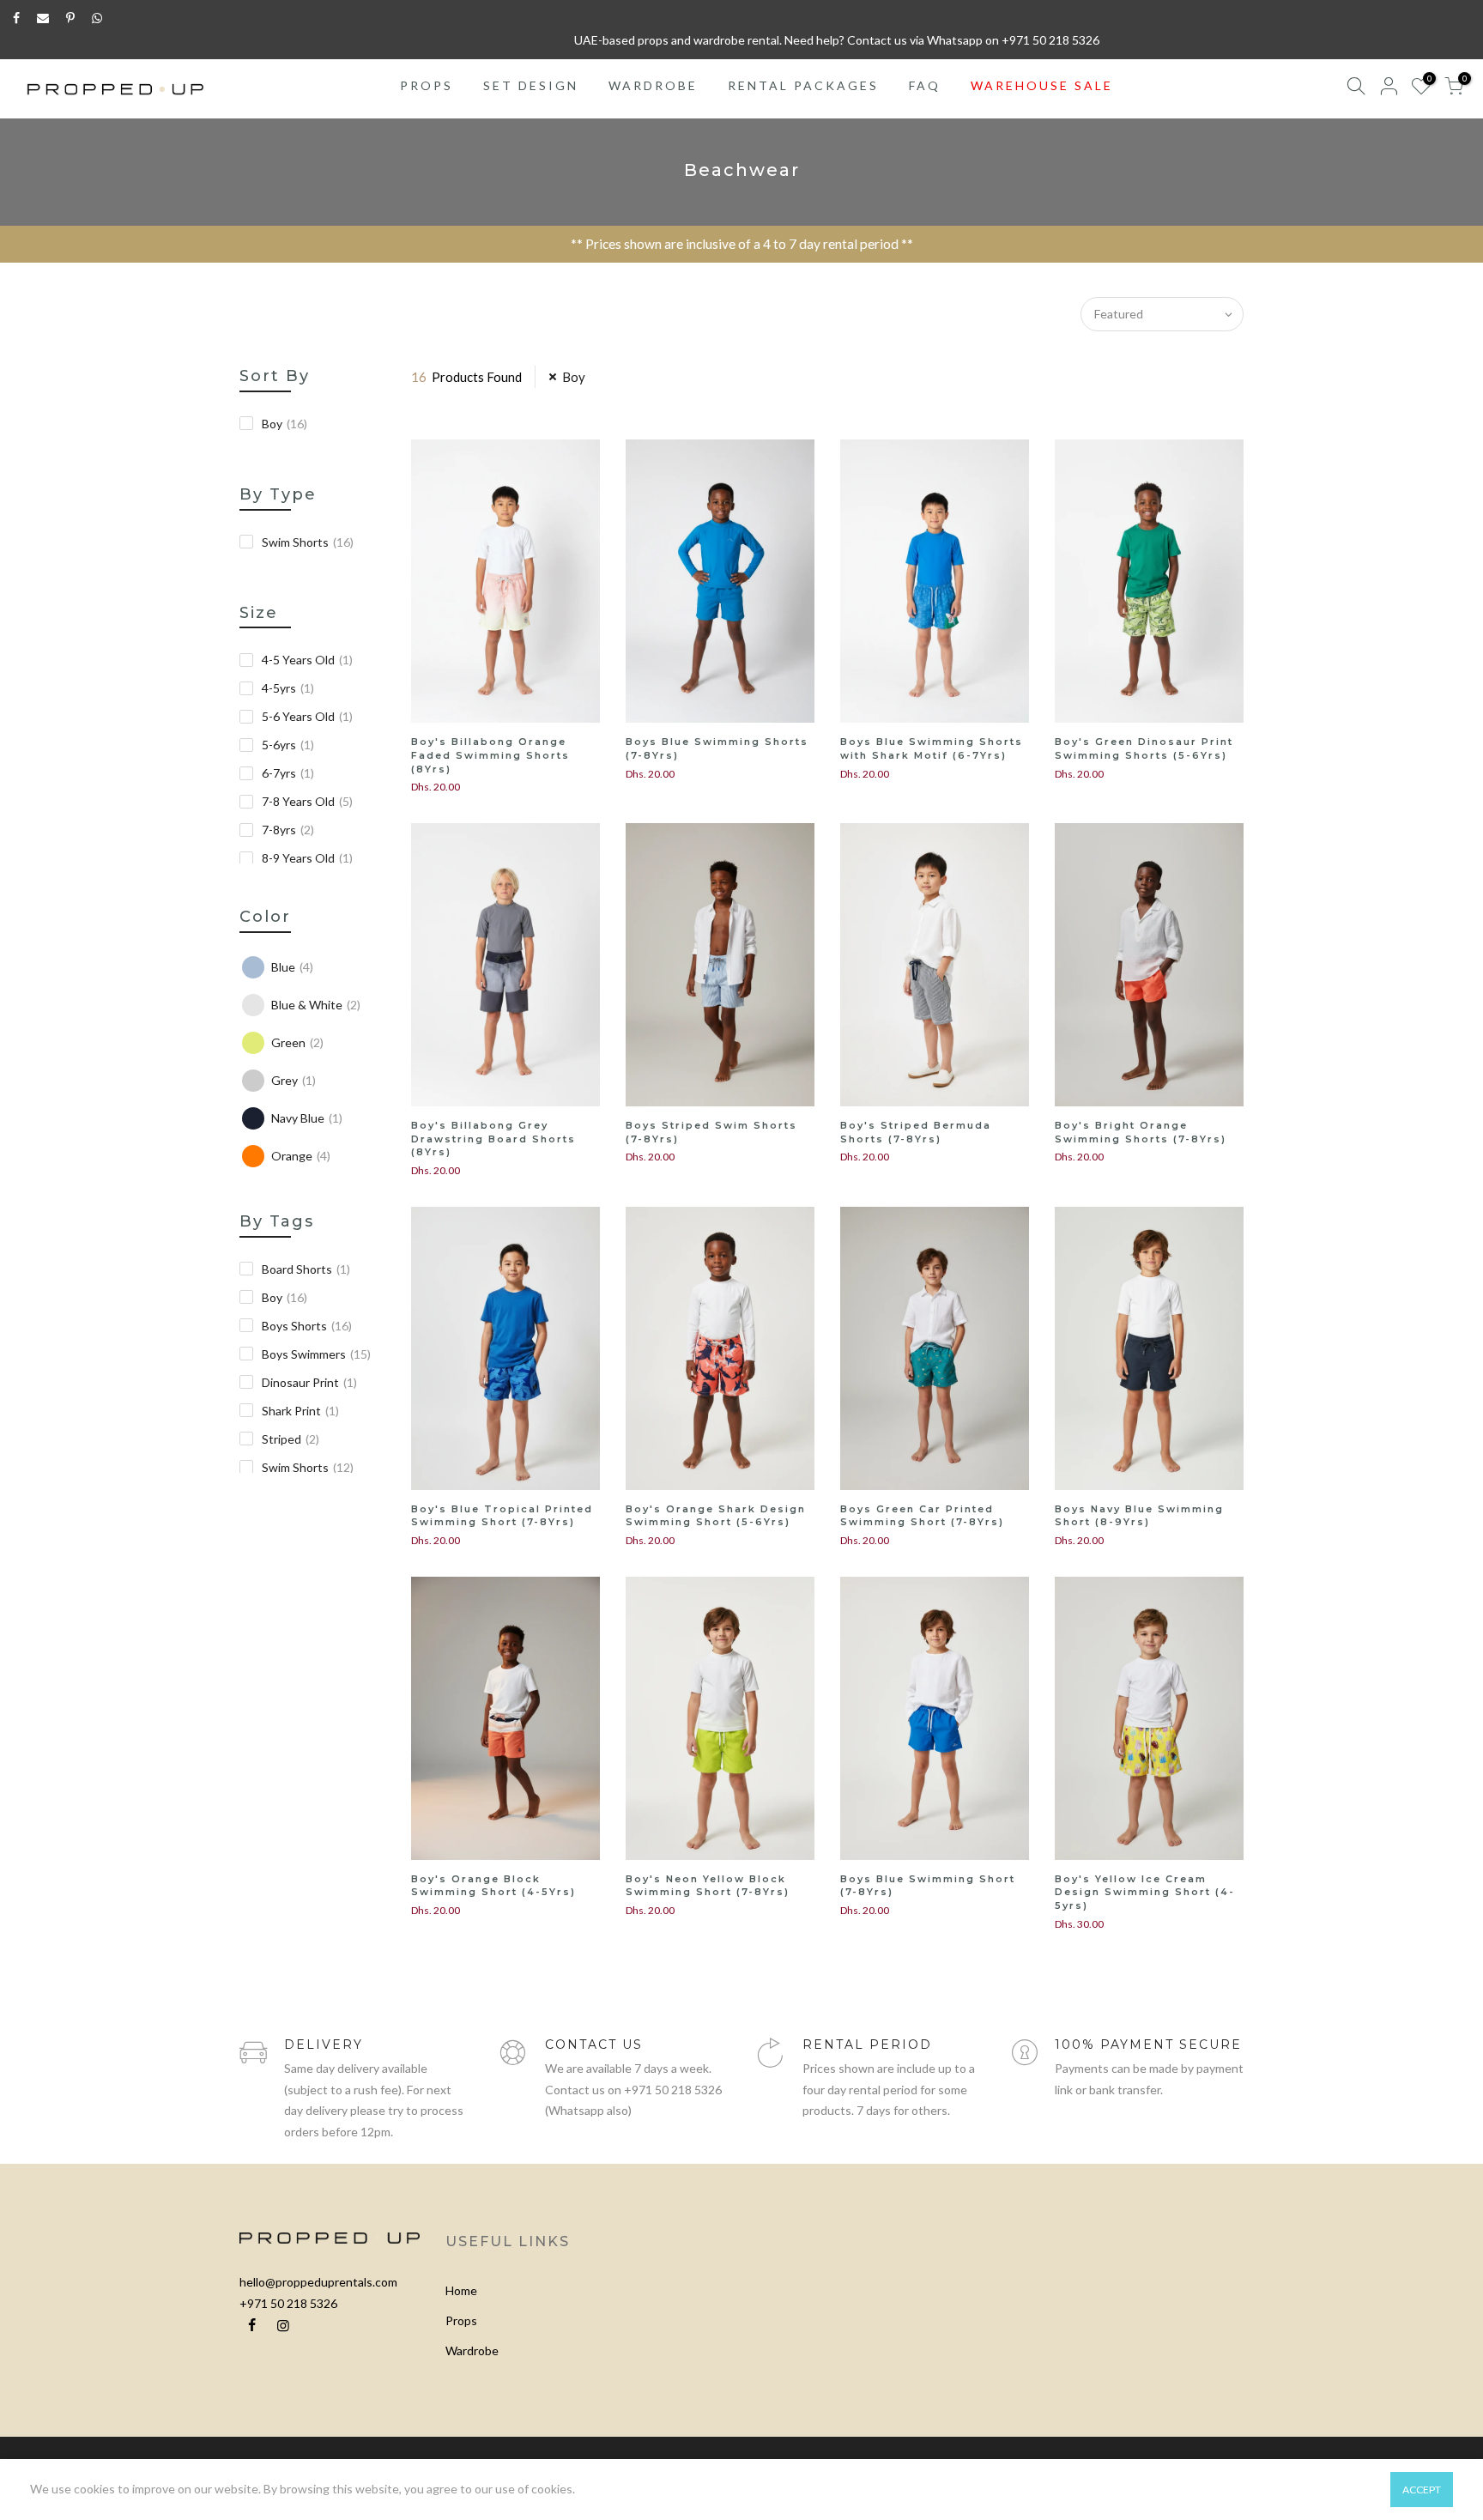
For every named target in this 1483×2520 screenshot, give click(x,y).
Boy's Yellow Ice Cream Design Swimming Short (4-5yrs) (1145, 1892)
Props (461, 2320)
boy (284, 424)
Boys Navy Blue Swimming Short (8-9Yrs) (1139, 1516)
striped (291, 1439)
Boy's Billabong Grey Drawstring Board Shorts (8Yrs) (493, 1139)
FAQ (925, 85)
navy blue (307, 1118)
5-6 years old (307, 716)
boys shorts (307, 1326)
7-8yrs (288, 830)
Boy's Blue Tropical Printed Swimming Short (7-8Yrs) (502, 1516)
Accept (1422, 2490)
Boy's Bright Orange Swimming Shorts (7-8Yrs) (1141, 1132)
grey (294, 1080)
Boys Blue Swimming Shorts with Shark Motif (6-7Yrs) (932, 748)
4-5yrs (288, 688)
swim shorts (308, 1467)
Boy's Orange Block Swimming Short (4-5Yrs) (493, 1886)
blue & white (316, 1005)
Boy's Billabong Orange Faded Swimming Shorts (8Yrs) (490, 755)
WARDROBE (653, 85)
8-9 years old (307, 858)
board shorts (306, 1269)
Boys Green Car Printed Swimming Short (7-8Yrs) (922, 1516)
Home (461, 2290)
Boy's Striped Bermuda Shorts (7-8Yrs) (916, 1132)
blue (292, 967)
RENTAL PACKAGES (803, 85)
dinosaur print (309, 1382)
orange (301, 1156)
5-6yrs (288, 745)
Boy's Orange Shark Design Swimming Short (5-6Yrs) (716, 1516)
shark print (300, 1411)
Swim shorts (308, 542)
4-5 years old (307, 660)
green (297, 1042)
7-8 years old (307, 801)
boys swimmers (316, 1354)
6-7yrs (288, 773)
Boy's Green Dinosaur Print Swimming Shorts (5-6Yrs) (1144, 748)
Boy (574, 377)
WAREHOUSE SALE (1042, 85)
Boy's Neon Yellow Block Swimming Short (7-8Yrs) (708, 1886)
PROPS (427, 85)
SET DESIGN (531, 85)
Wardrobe (472, 2350)
